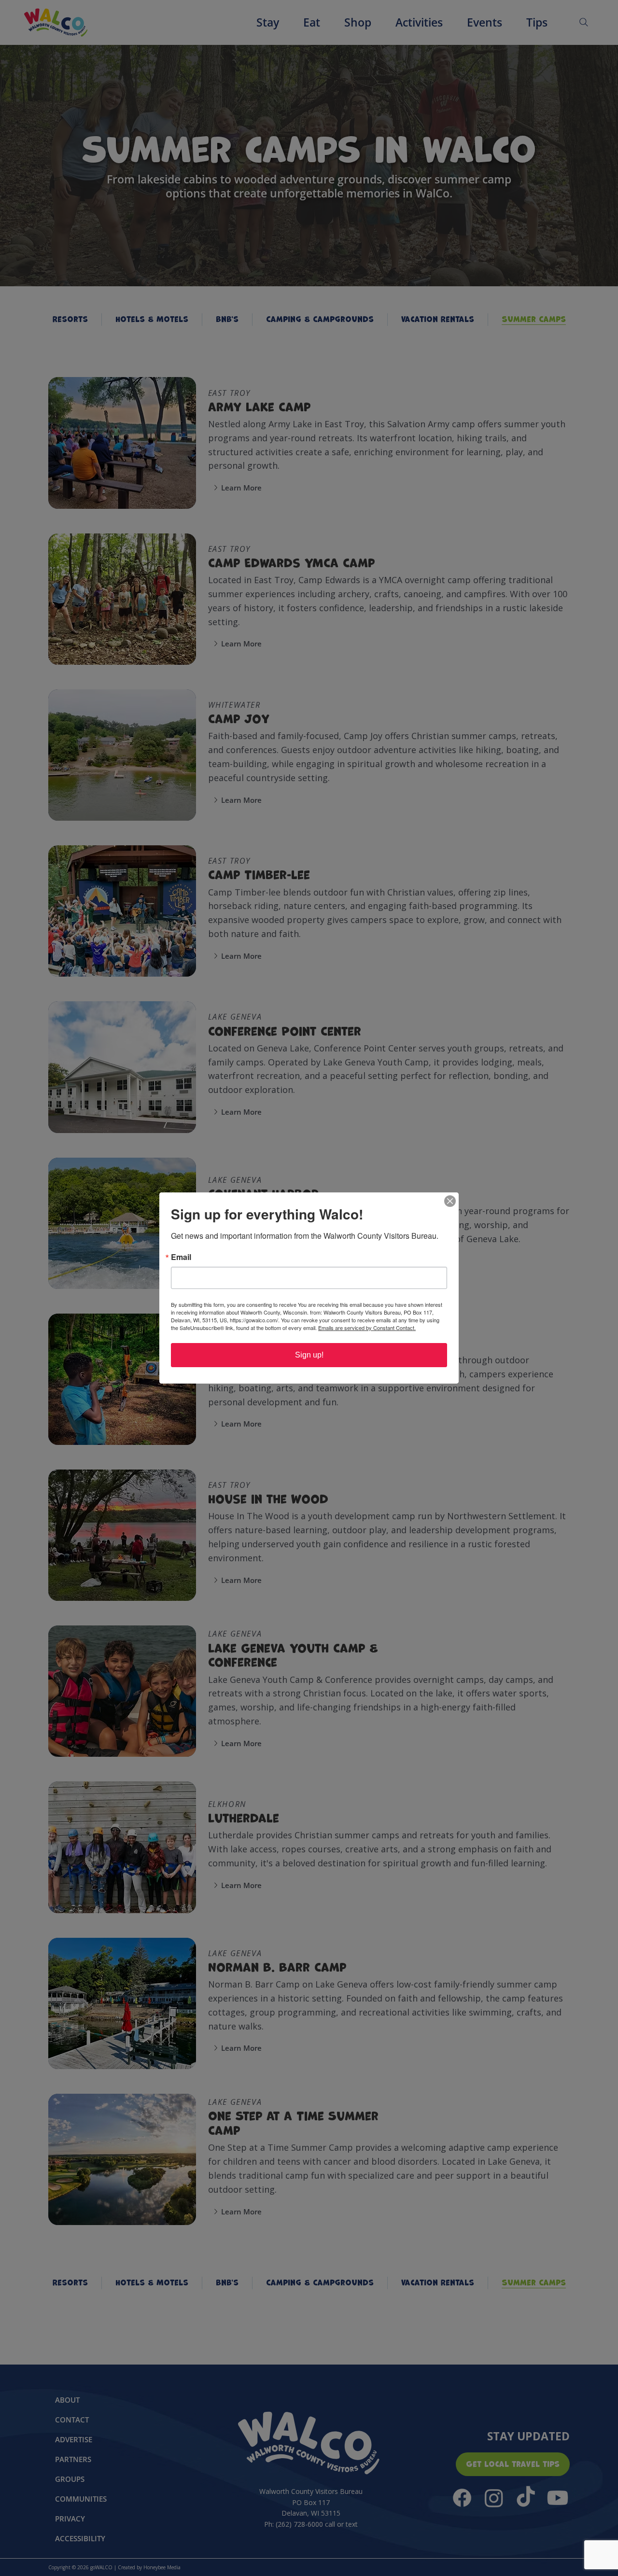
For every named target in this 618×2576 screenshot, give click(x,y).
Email (181, 1257)
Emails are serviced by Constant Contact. (367, 1328)
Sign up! (309, 1355)
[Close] (450, 1201)
